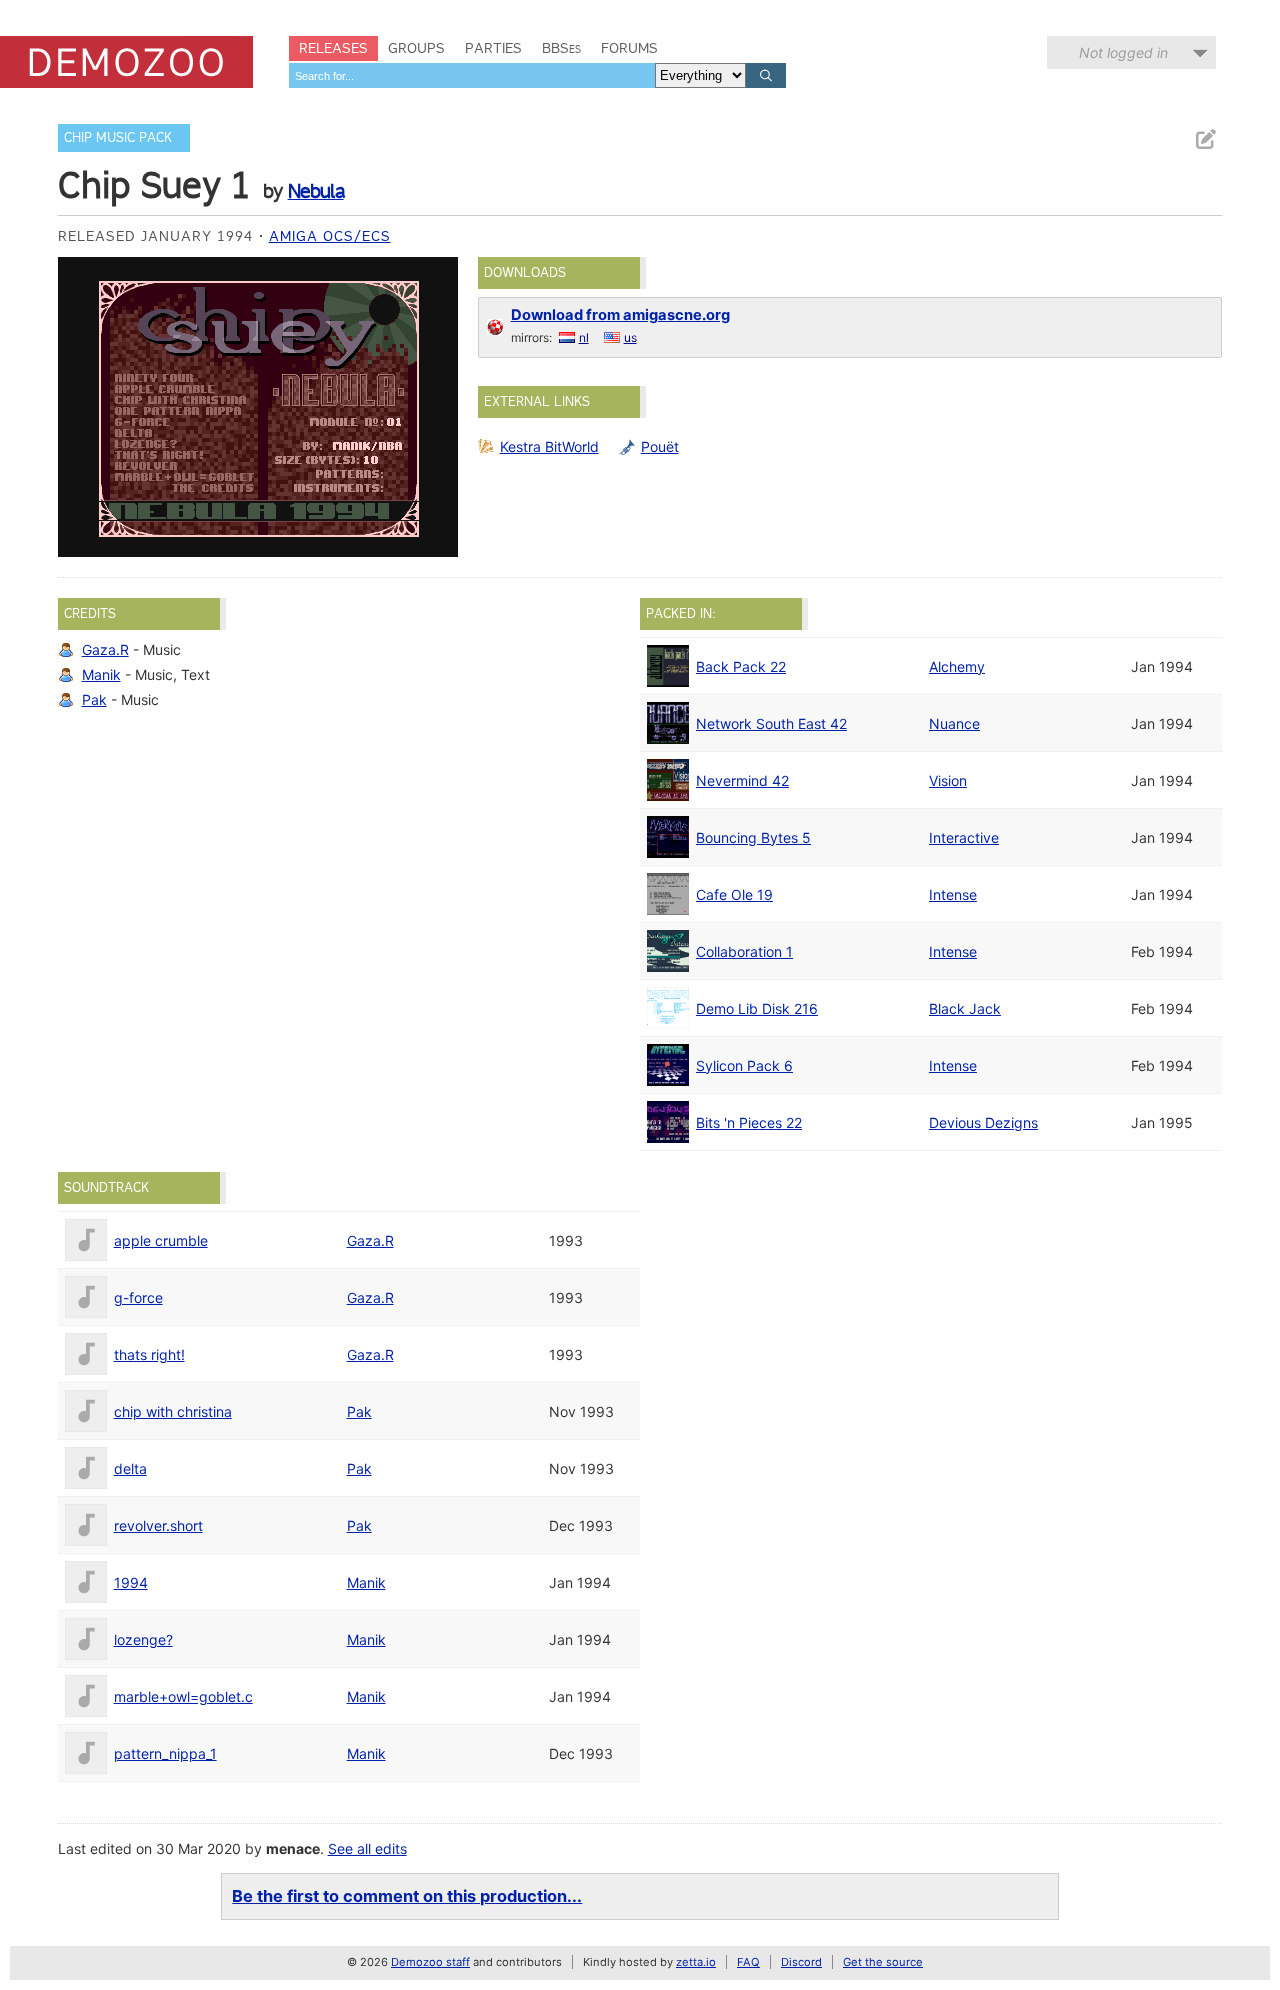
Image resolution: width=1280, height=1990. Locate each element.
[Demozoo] (126, 62)
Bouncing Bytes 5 (753, 837)
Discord (801, 1962)
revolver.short (158, 1525)
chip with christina (173, 1411)
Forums (629, 48)
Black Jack (965, 1008)
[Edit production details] (1205, 139)
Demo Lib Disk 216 (757, 1008)
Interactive (964, 837)
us (630, 337)
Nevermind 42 (742, 780)
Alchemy (957, 666)
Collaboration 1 (744, 951)
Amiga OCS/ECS (330, 236)
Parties (493, 48)
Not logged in (1123, 52)
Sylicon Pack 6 (744, 1065)
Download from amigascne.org (620, 315)
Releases (333, 48)
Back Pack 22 (741, 666)
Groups (416, 48)
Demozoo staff (430, 1962)
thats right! (149, 1354)
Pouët (660, 446)
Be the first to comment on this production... (407, 1896)
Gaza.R (105, 649)
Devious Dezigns (983, 1122)
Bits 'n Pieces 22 (749, 1122)
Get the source (883, 1962)
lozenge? (143, 1639)
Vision (948, 780)
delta (130, 1468)
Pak (94, 699)
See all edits (367, 1848)
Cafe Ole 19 (734, 894)
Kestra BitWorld (549, 446)
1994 (131, 1582)
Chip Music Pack (118, 137)
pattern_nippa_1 (165, 1753)
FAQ (748, 1962)
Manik (101, 674)
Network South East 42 (771, 723)
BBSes (561, 48)
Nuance (954, 723)
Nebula (316, 191)
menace (293, 1848)
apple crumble (161, 1240)
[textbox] (472, 75)
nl (584, 337)
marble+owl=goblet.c (183, 1696)
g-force (138, 1297)
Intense (953, 894)
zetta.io (696, 1962)
